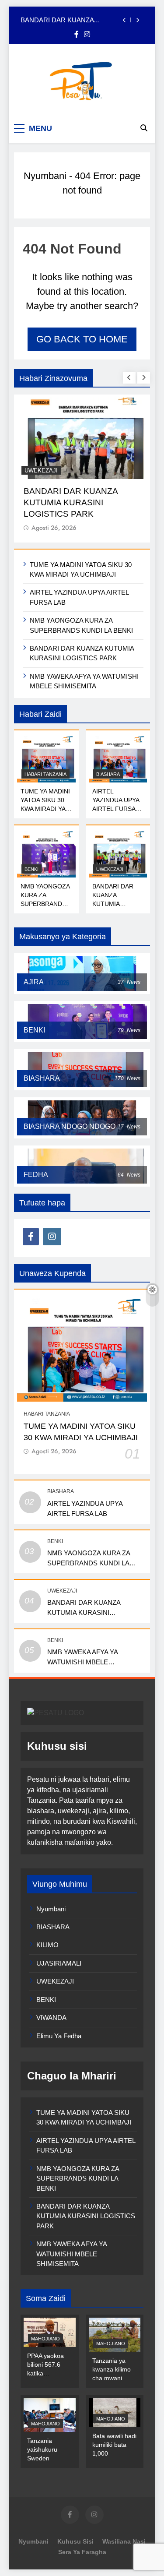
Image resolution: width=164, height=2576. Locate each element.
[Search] (144, 128)
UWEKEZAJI (41, 470)
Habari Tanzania (45, 774)
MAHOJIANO (45, 2339)
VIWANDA (51, 2017)
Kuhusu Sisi (75, 2541)
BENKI (31, 869)
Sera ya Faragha (82, 2552)
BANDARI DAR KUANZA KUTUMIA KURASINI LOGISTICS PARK (70, 20)
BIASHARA (108, 774)
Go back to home (82, 339)
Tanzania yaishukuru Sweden (42, 2449)
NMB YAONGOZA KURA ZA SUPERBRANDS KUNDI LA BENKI (89, 1563)
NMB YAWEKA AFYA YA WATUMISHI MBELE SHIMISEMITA (83, 1662)
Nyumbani (45, 176)
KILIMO (47, 1945)
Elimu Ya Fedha (59, 2036)
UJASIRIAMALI (59, 1963)
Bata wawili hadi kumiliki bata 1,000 (114, 2445)
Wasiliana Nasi (124, 2541)
